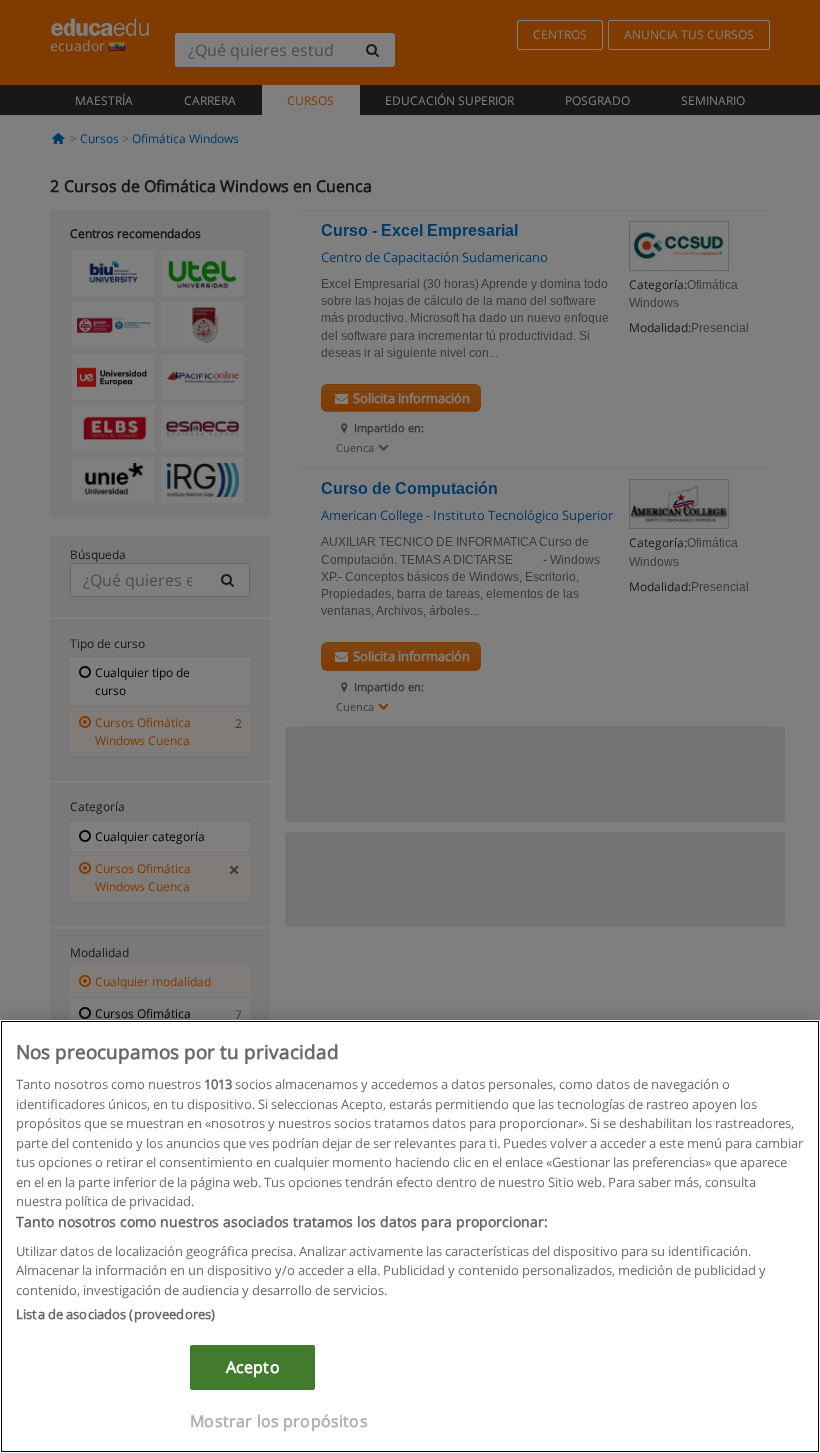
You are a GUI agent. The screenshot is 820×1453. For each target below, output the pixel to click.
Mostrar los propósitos (279, 1421)
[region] (410, 1236)
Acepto (253, 1367)
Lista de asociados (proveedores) (115, 1314)
